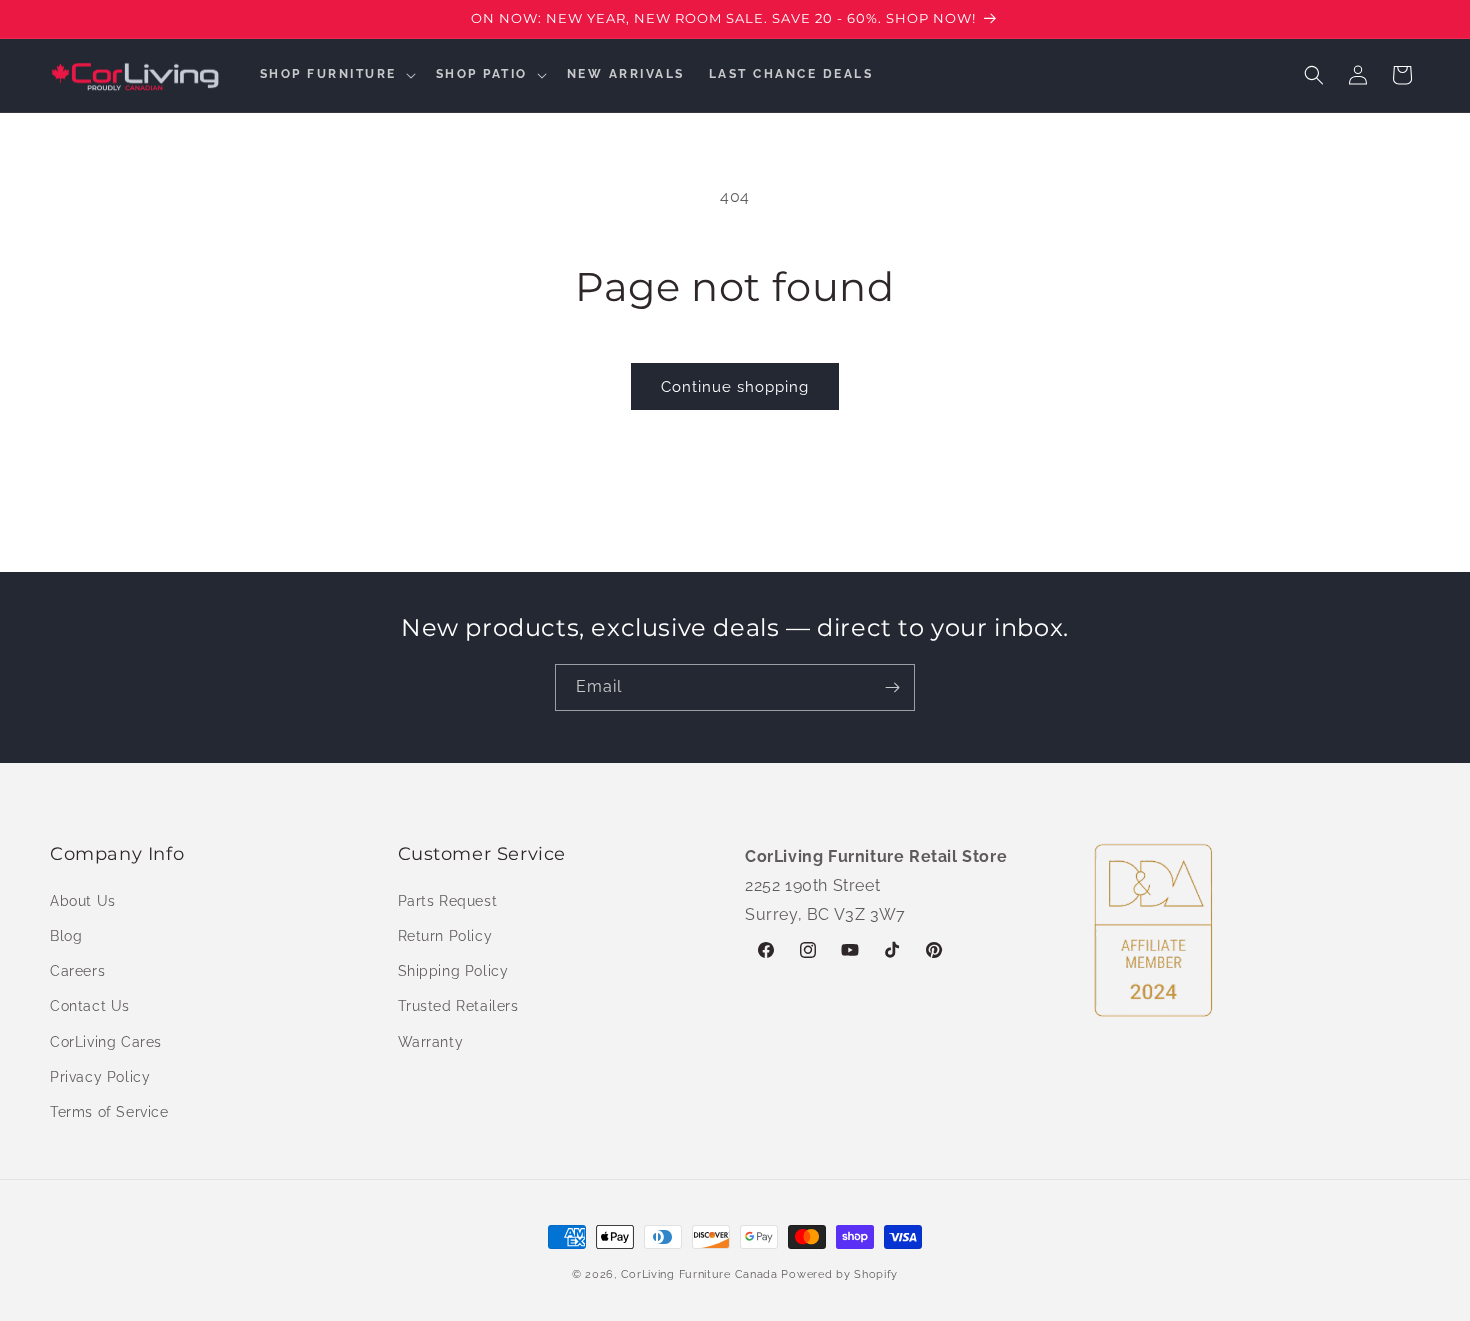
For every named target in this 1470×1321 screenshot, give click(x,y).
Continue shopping (735, 387)
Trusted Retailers (458, 1006)
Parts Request (448, 900)
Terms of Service (109, 1111)
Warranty (431, 1041)
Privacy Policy (100, 1076)
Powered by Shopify (839, 1274)
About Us (83, 900)
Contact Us (90, 1006)
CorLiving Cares (106, 1041)
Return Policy (445, 935)
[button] (336, 75)
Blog (66, 935)
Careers (77, 970)
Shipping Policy (453, 970)
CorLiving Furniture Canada (699, 1274)
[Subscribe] (892, 687)
